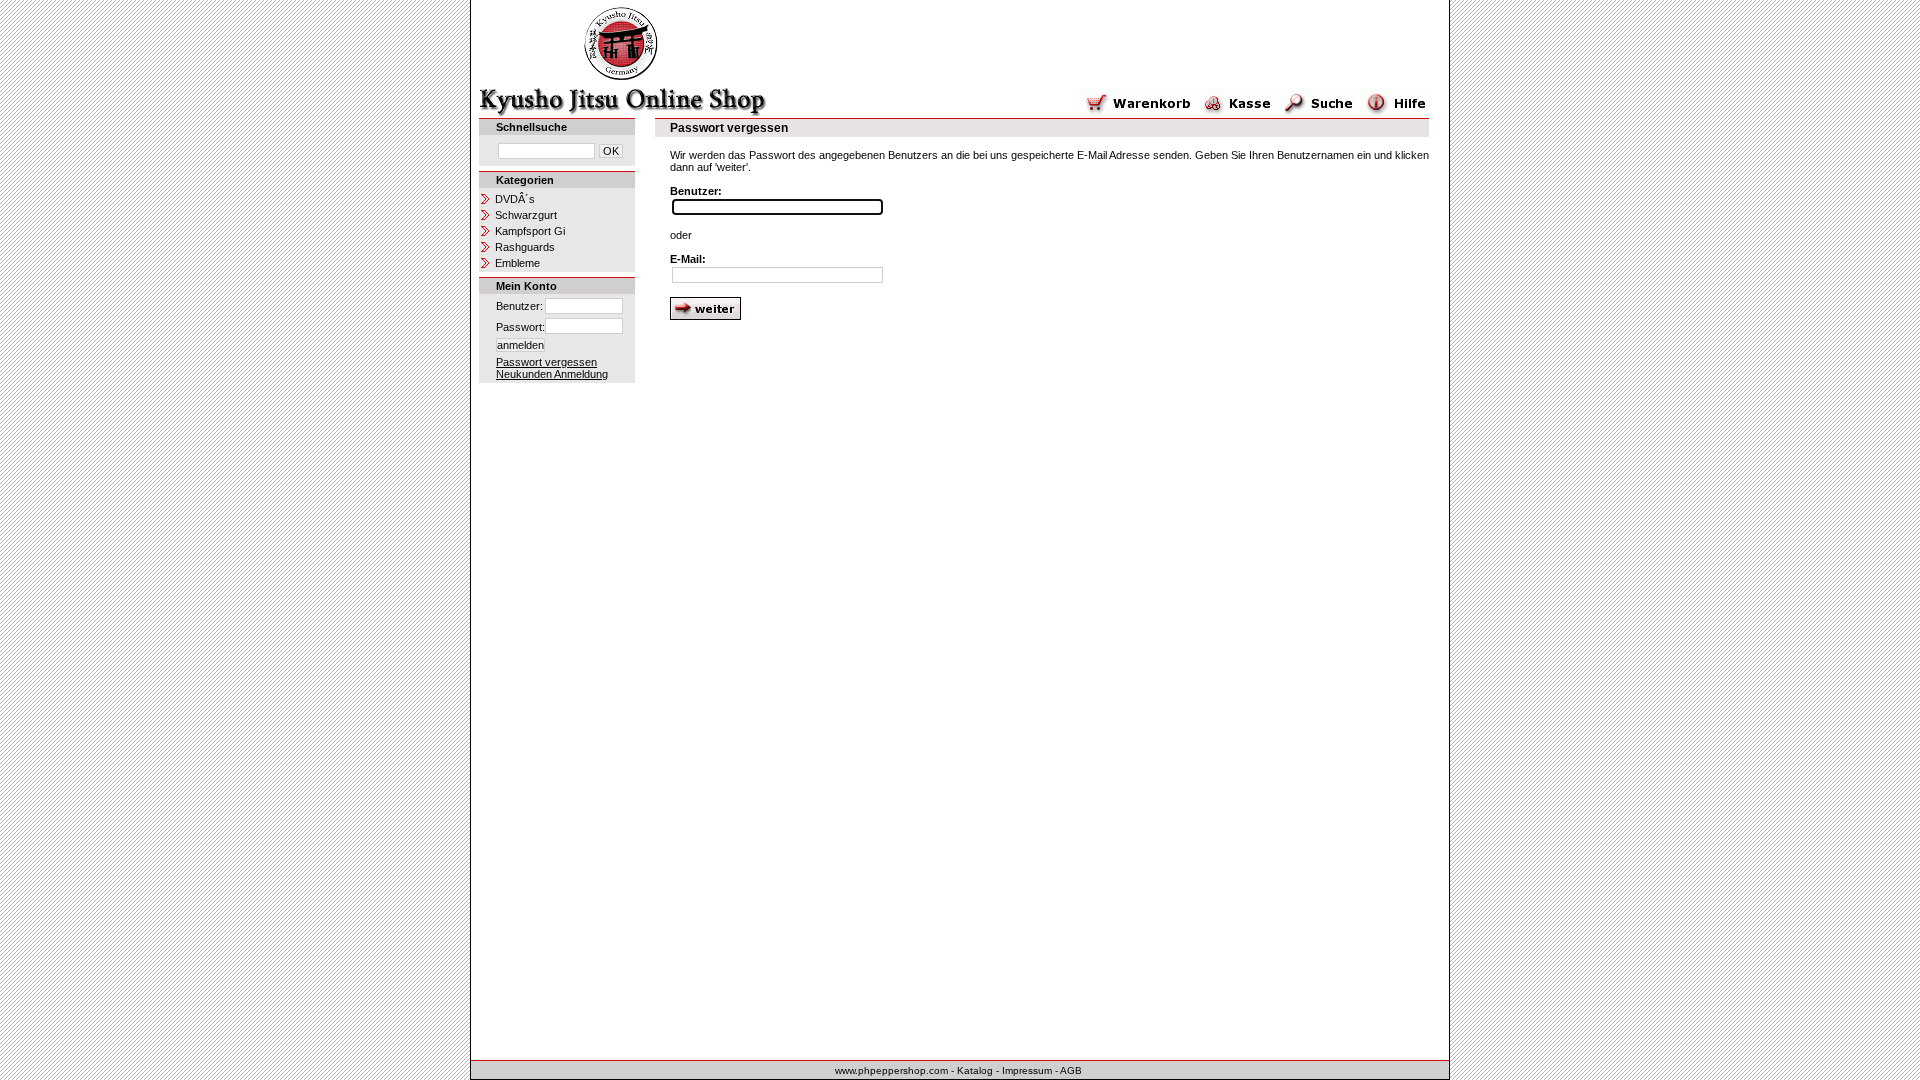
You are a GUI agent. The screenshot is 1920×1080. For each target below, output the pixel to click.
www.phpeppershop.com (891, 1070)
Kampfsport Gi (530, 231)
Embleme (517, 263)
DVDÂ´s (515, 199)
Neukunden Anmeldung (552, 374)
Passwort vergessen (546, 362)
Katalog (975, 1070)
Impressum (1027, 1070)
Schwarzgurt (526, 215)
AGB (1071, 1070)
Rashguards (525, 247)
